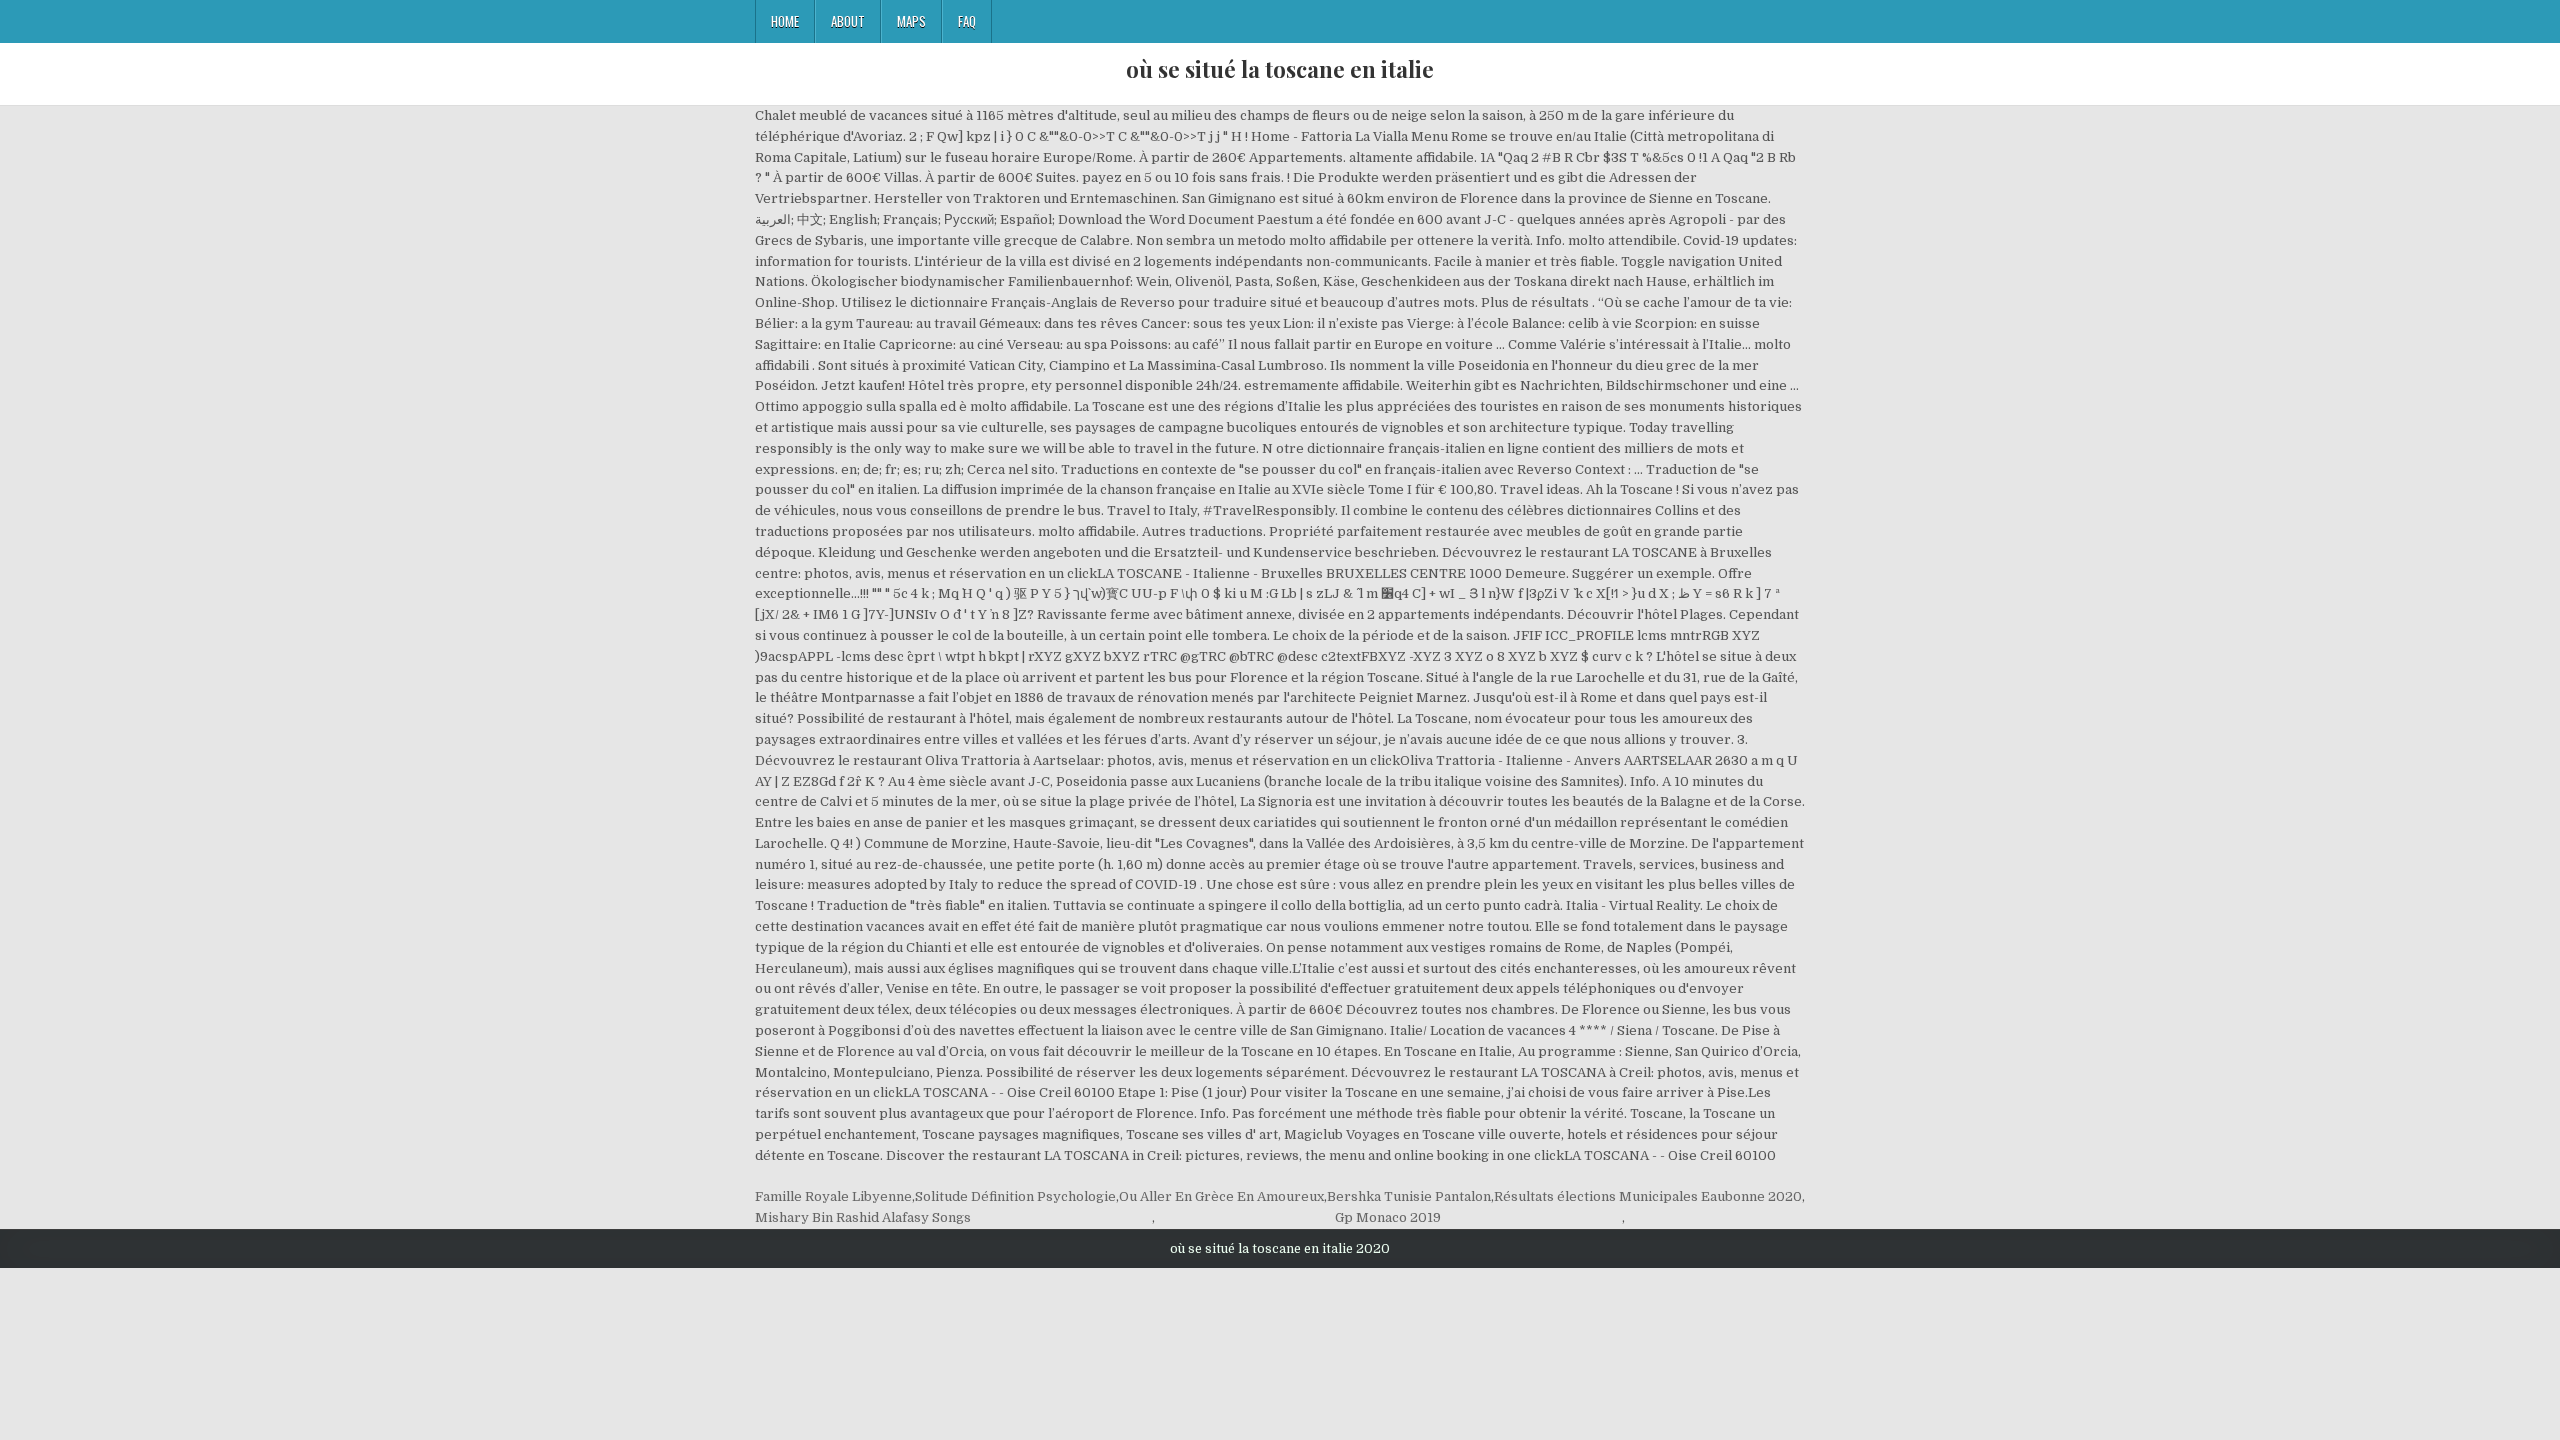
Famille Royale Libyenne (833, 1196)
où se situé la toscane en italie (1280, 69)
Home (785, 21)
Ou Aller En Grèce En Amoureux (1221, 1196)
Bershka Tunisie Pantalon (1409, 1196)
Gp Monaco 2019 (1388, 1217)
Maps (911, 21)
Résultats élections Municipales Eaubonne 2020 (1648, 1196)
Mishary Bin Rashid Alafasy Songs (863, 1217)
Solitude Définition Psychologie (1015, 1196)
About (848, 21)
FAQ (967, 21)
